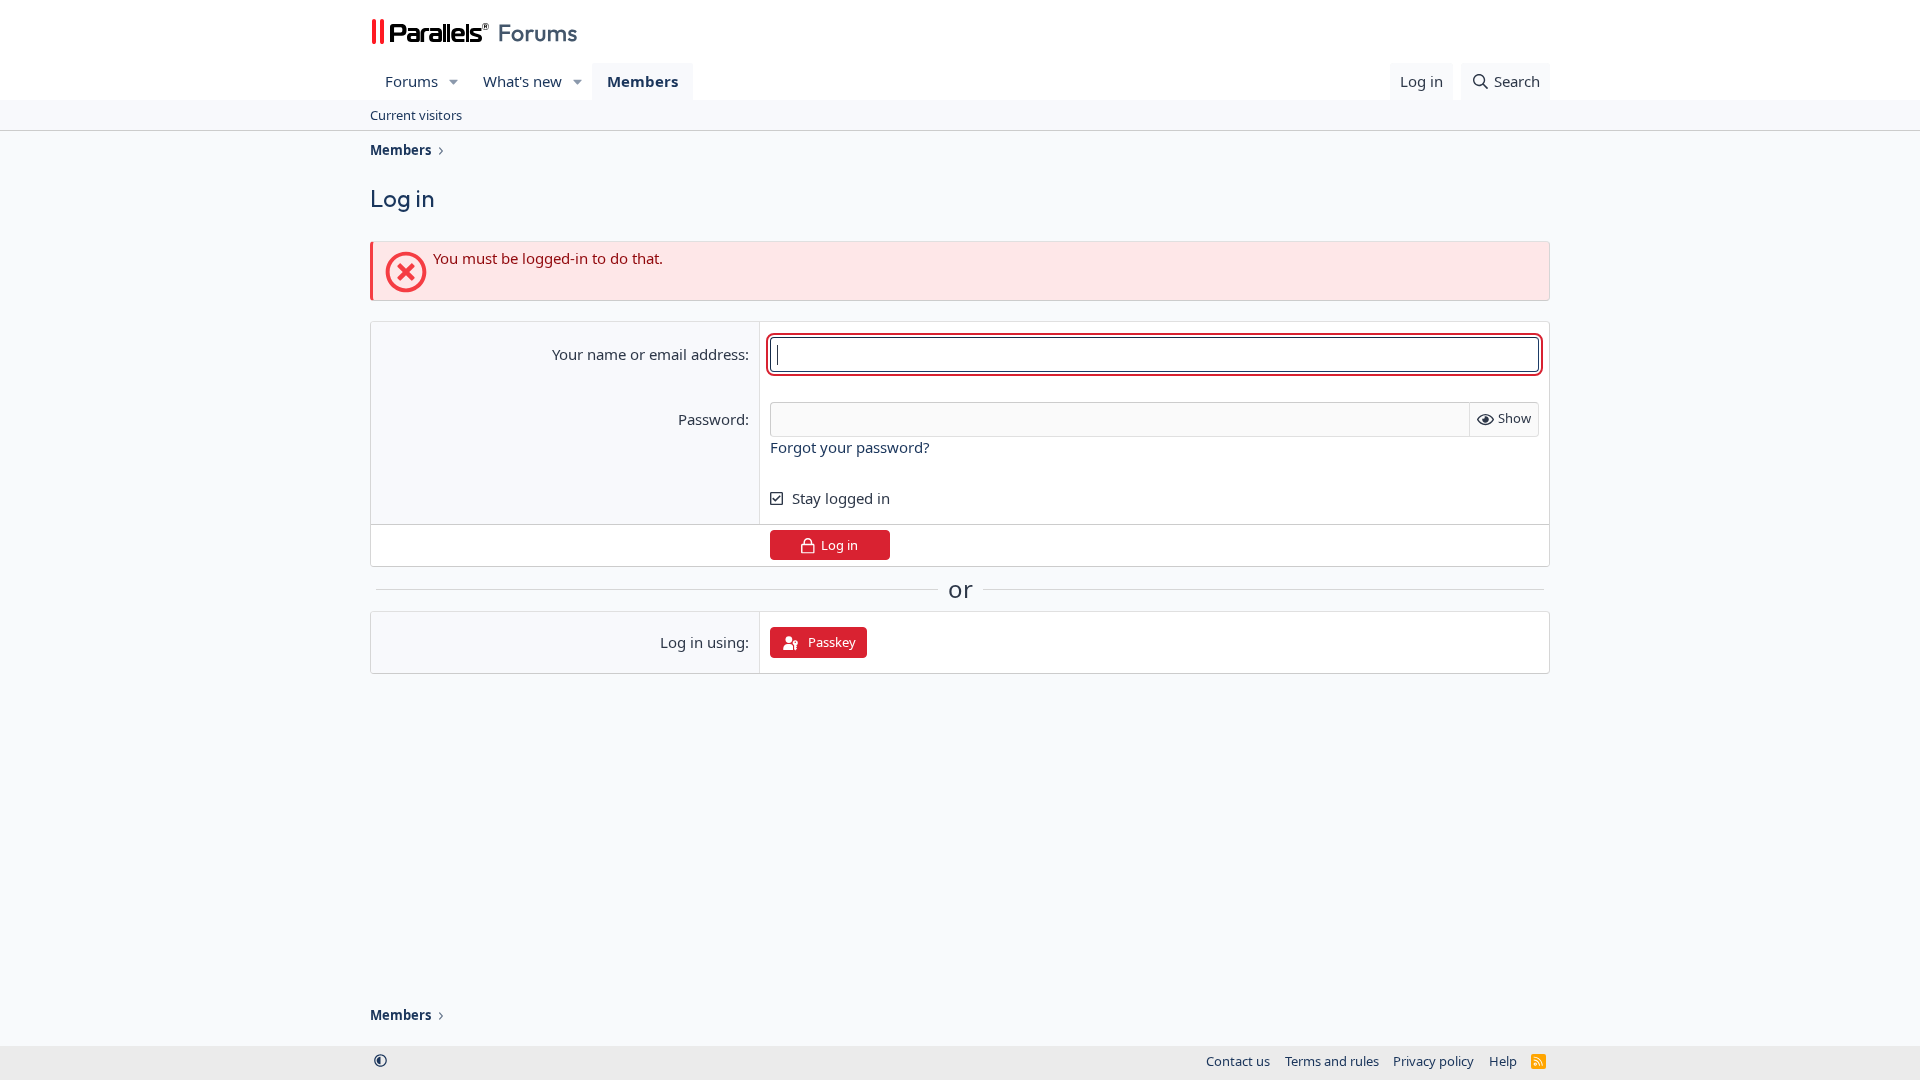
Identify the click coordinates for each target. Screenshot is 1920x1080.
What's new (522, 81)
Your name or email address (648, 354)
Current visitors (416, 115)
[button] (454, 81)
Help (1503, 1061)
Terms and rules (1332, 1061)
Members (642, 81)
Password (711, 419)
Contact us (1238, 1061)
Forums (411, 81)
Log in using (702, 642)
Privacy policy (1433, 1061)
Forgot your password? (850, 447)
